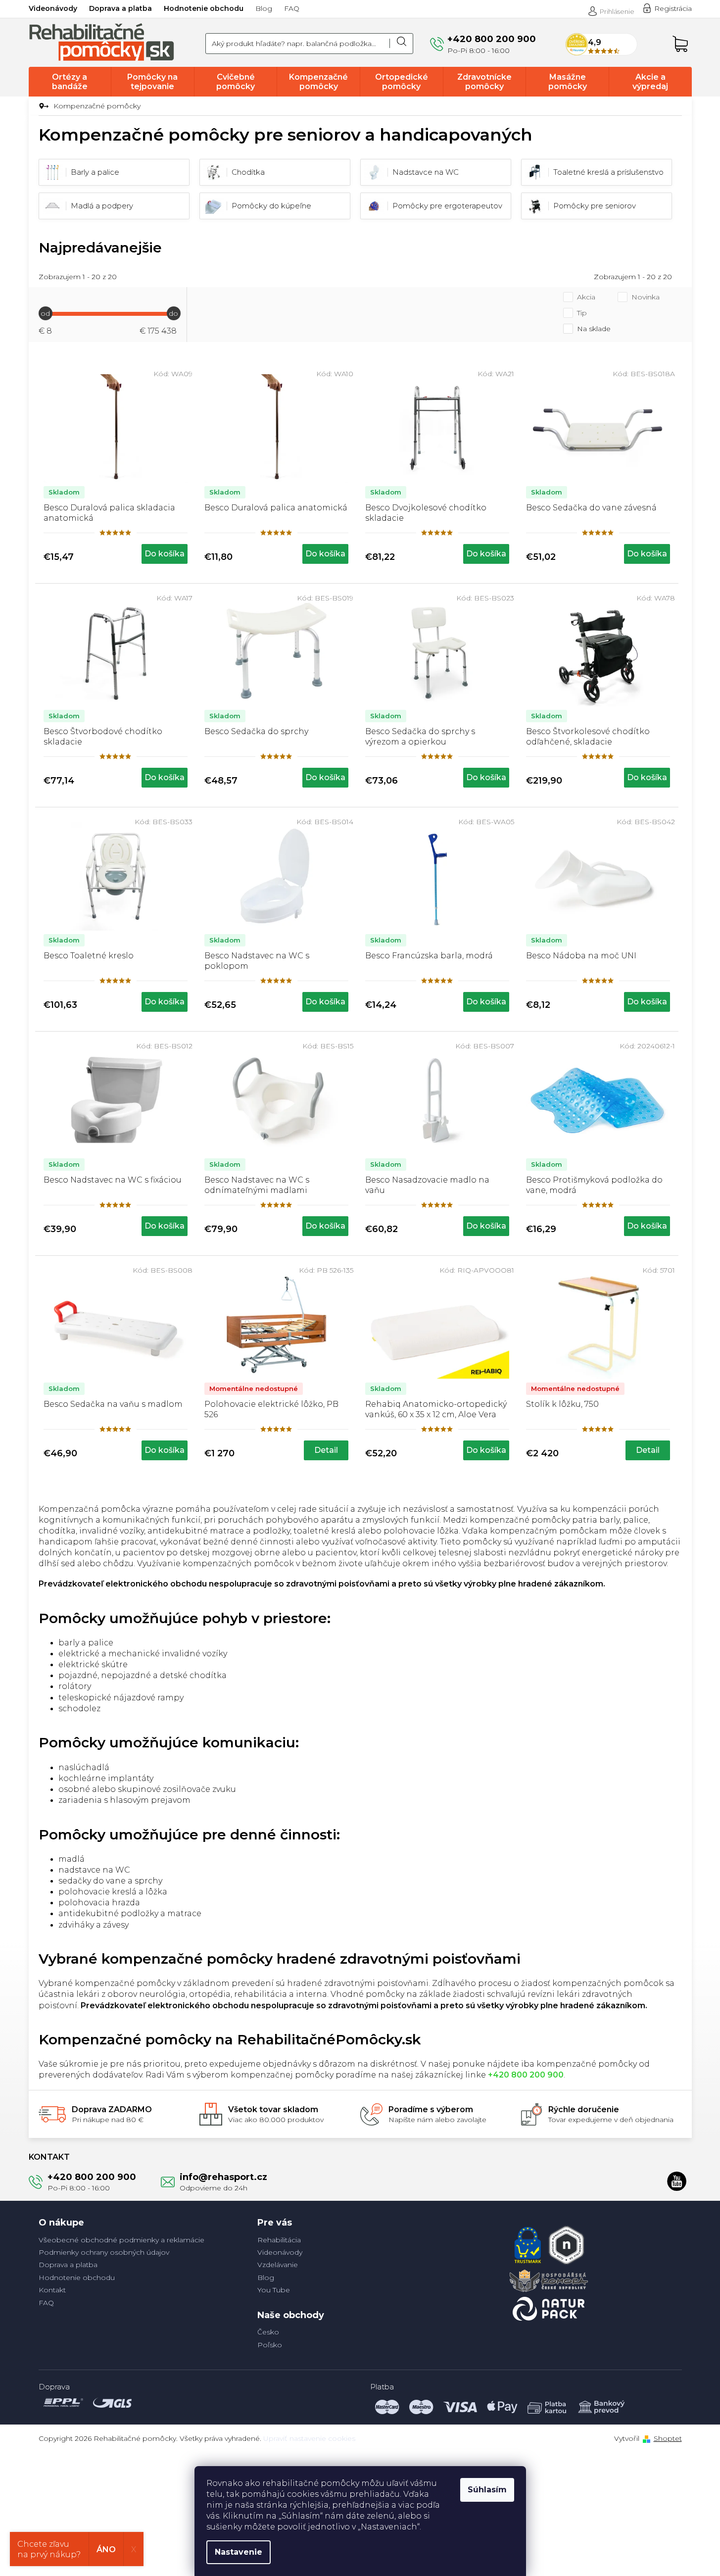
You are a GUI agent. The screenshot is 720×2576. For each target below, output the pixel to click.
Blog (264, 8)
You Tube (274, 2290)
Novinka (646, 297)
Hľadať (401, 44)
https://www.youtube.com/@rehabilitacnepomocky (677, 2181)
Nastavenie (239, 2552)
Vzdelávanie (278, 2265)
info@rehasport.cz (223, 2177)
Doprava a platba (120, 8)
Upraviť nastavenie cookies (309, 2438)
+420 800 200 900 (92, 2177)
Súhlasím (487, 2490)
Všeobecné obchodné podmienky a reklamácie (121, 2240)
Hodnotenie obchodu (204, 8)
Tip (582, 313)
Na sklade (594, 329)
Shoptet (668, 2438)
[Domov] (42, 106)
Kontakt (52, 2290)
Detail (326, 1450)
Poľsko (270, 2345)
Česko (268, 2332)
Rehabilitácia (279, 2240)
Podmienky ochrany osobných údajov (104, 2252)
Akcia (586, 297)
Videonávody (53, 8)
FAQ (292, 8)
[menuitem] (70, 82)
